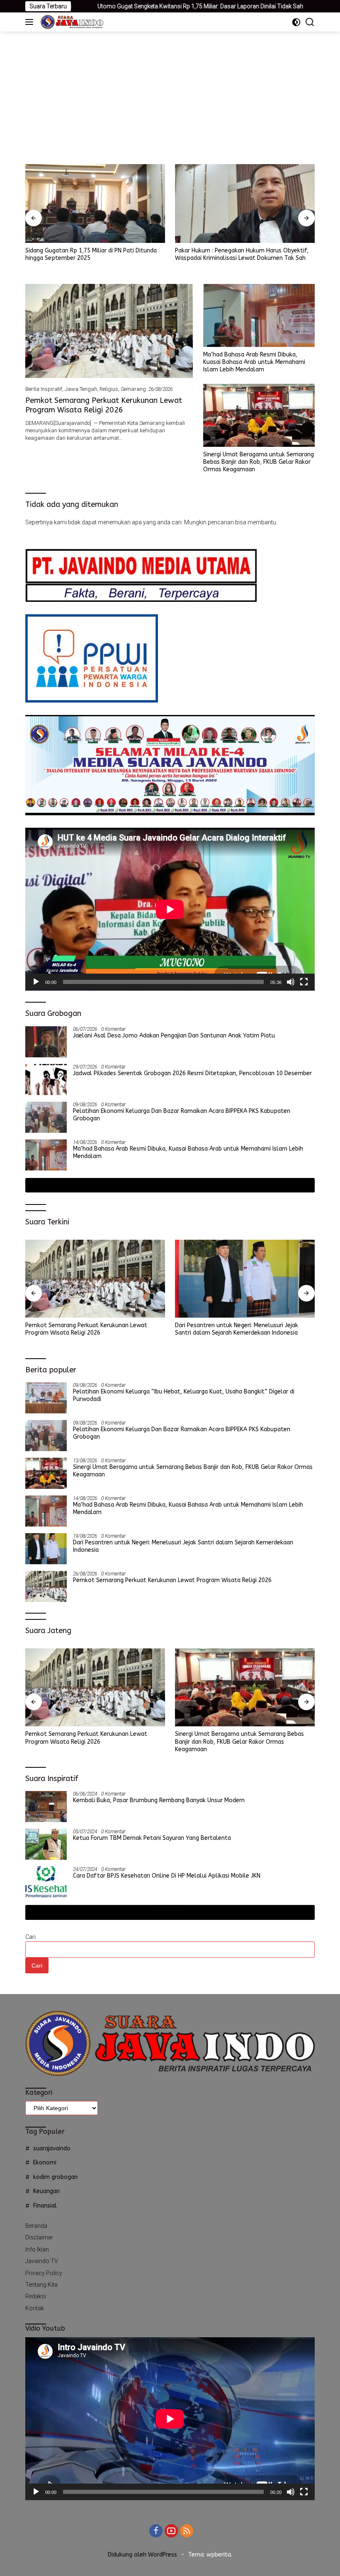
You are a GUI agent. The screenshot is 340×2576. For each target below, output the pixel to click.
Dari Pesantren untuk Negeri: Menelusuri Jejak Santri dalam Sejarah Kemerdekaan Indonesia (237, 1329)
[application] (170, 909)
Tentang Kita (41, 2285)
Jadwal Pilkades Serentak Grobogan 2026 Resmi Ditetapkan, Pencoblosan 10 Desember (192, 1073)
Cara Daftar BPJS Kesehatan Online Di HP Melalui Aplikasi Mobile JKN (167, 1876)
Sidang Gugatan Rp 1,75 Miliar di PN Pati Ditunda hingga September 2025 (91, 254)
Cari (30, 1937)
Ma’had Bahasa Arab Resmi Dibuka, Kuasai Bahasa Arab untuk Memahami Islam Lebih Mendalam (254, 362)
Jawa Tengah (81, 389)
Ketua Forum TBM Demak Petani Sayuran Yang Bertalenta (152, 1838)
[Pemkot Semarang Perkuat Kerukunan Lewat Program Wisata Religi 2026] (109, 331)
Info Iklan (37, 2249)
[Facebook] (156, 2531)
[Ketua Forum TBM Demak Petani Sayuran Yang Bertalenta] (46, 1844)
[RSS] (187, 2531)
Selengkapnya (167, 1185)
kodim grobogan (55, 2177)
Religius (109, 389)
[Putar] (36, 982)
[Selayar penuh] (304, 982)
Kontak (35, 2308)
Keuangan (46, 2191)
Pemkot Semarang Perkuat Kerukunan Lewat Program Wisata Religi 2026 (104, 405)
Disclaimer (39, 2237)
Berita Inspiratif (44, 389)
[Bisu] (291, 982)
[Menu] (31, 22)
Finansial (45, 2206)
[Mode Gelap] (296, 22)
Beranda (36, 2226)
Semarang (133, 389)
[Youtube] (171, 2531)
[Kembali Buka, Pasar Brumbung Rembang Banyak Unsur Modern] (46, 1807)
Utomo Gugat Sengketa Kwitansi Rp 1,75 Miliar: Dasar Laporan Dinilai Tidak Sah (124, 6)
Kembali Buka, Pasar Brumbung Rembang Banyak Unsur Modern (159, 1800)
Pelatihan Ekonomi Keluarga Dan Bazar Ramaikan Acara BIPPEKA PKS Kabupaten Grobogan (182, 1115)
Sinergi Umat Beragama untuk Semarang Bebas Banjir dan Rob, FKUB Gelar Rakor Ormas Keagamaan (259, 462)
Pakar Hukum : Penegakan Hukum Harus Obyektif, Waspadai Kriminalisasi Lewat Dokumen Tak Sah (242, 254)
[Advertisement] (170, 94)
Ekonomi (45, 2163)
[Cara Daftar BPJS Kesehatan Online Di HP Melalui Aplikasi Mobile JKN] (46, 1882)
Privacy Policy (44, 2273)
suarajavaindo (52, 2148)
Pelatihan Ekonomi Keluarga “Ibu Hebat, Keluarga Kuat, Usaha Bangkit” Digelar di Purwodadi (184, 1395)
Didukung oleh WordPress (142, 2555)
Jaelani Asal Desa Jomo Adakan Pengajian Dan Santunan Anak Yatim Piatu (174, 1036)
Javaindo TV (42, 2261)
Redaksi (36, 2296)
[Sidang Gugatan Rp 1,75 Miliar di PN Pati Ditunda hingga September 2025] (95, 204)
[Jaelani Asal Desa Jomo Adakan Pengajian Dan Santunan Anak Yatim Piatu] (46, 1042)
